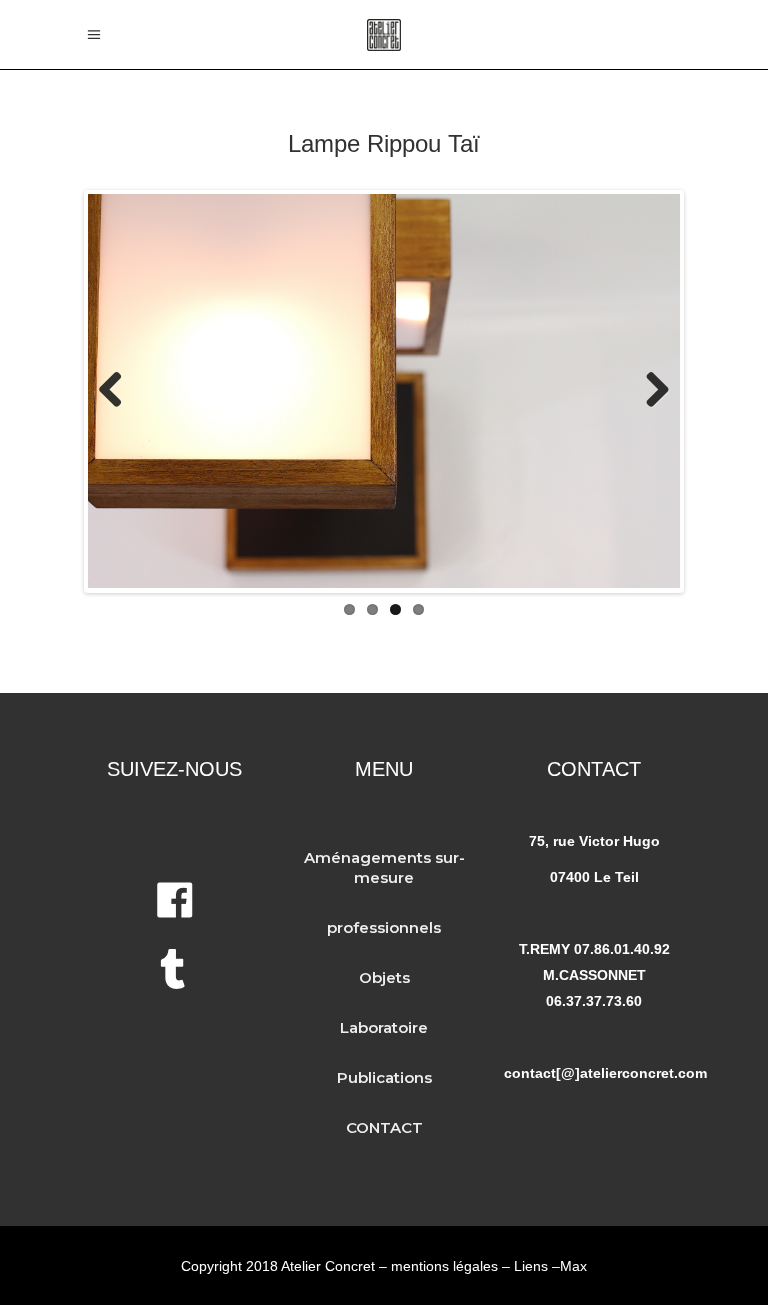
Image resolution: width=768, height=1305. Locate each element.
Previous (118, 391)
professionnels (384, 927)
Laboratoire (384, 1027)
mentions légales (444, 1266)
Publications (384, 1077)
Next (650, 391)
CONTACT (384, 1127)
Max (573, 1266)
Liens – (537, 1266)
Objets (384, 977)
